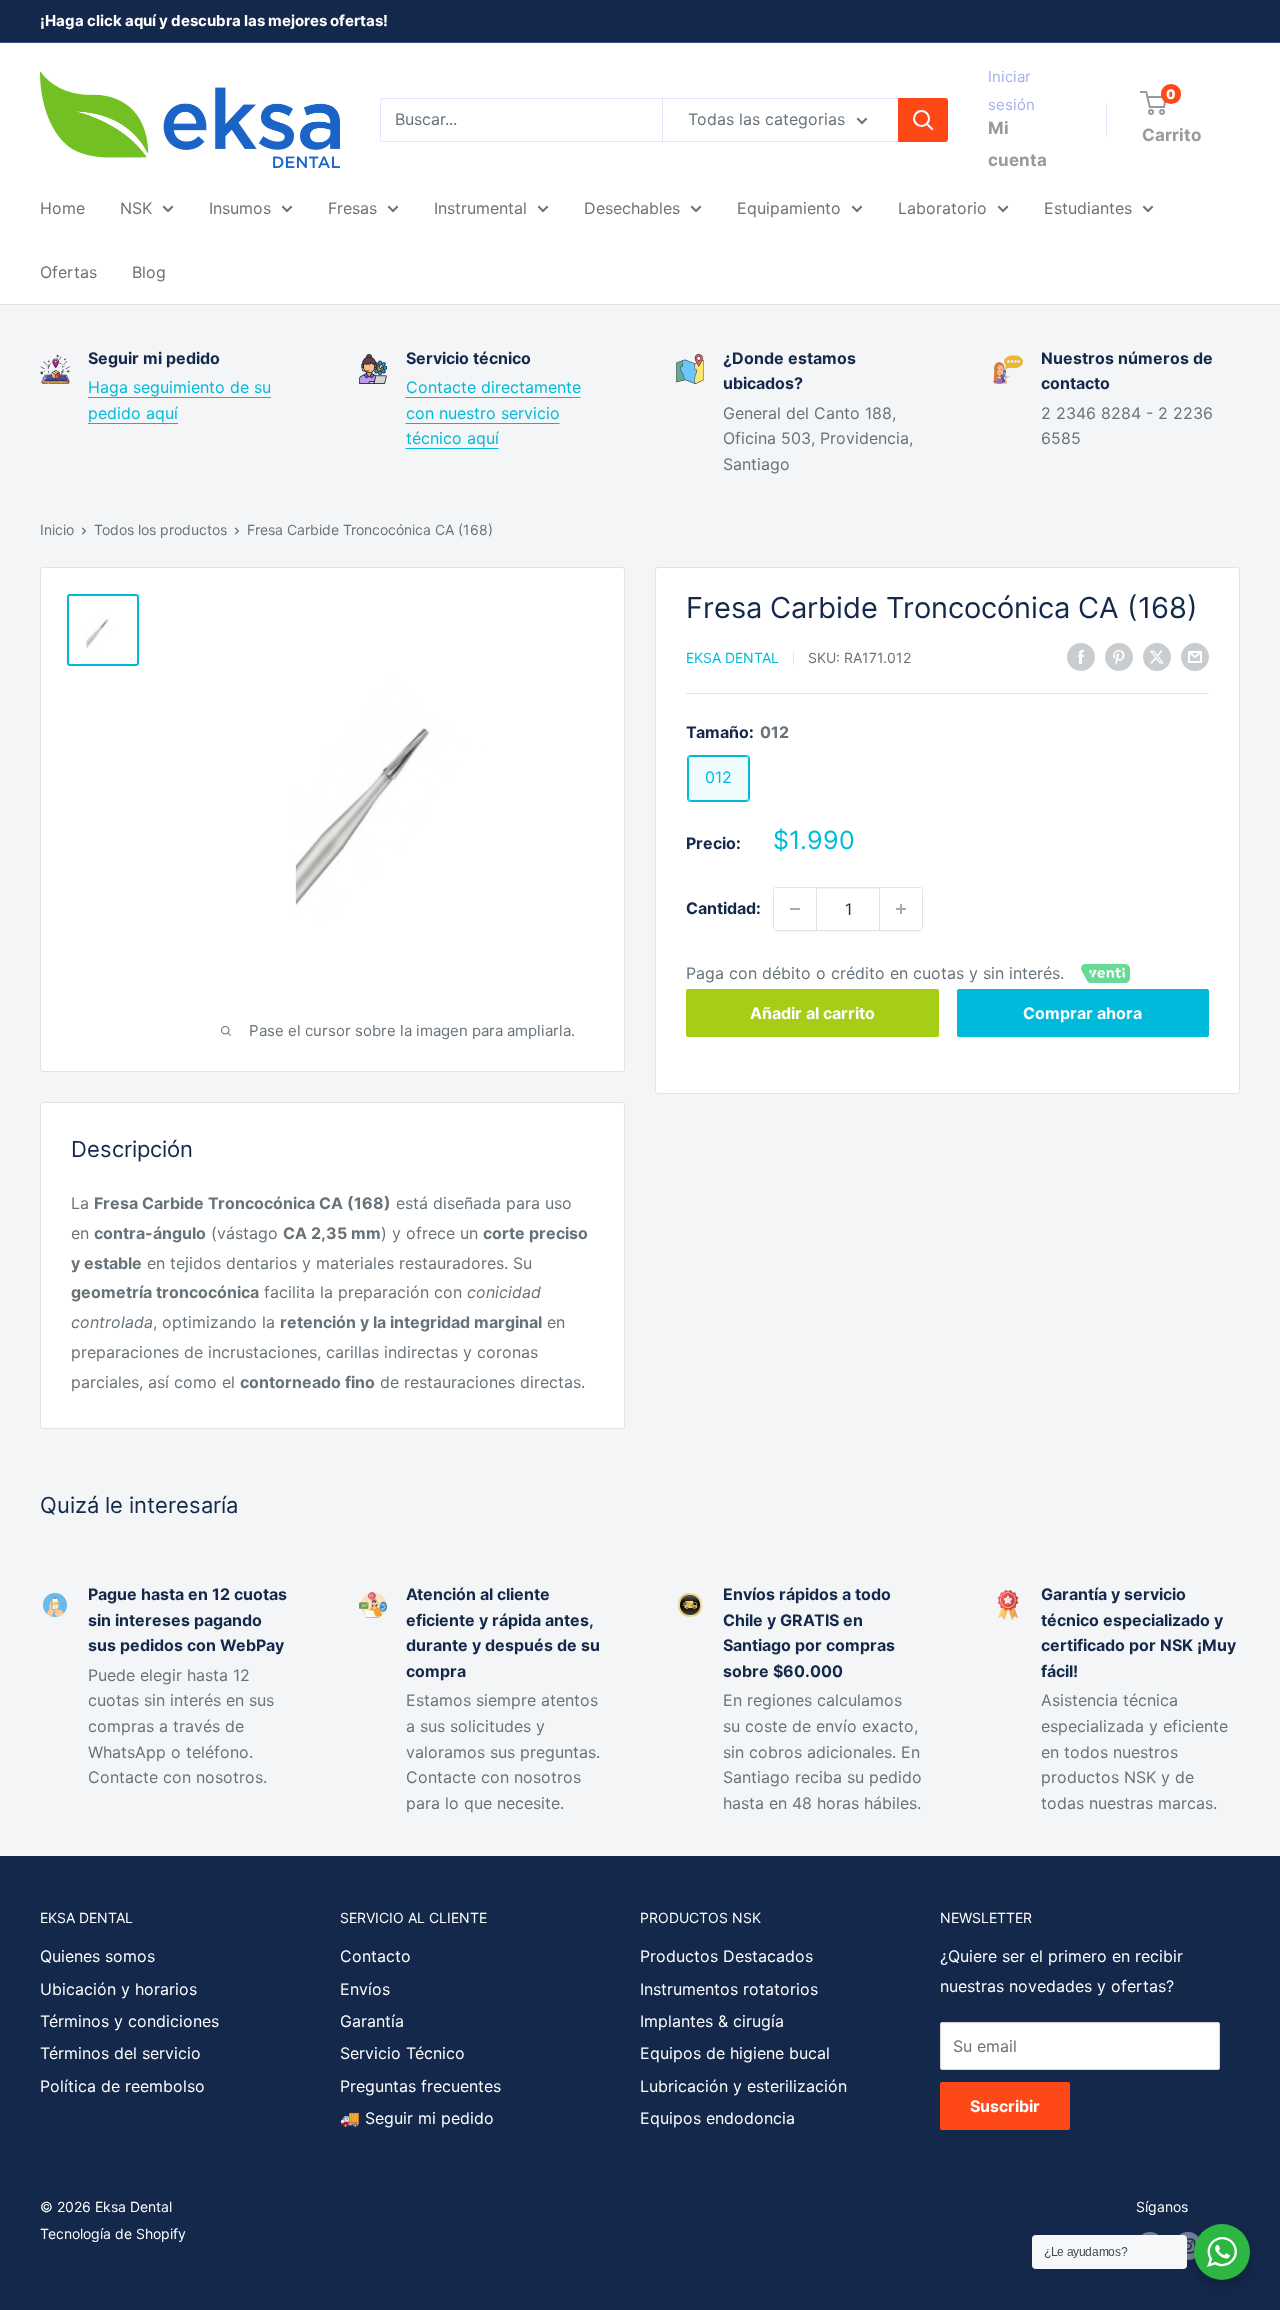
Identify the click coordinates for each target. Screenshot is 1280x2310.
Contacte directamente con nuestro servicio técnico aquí (493, 412)
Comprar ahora (1082, 1013)
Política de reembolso (122, 2086)
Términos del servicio (120, 2053)
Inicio (57, 529)
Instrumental (480, 208)
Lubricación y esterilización (743, 2086)
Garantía (372, 2021)
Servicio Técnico (402, 2053)
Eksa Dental (732, 657)
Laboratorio (942, 208)
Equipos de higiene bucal (735, 2053)
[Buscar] (923, 120)
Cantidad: (723, 908)
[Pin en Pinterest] (1119, 656)
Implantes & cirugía (712, 2021)
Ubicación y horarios (118, 1989)
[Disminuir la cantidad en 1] (795, 909)
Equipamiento (789, 208)
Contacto (375, 1956)
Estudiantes (1088, 208)
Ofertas (68, 272)
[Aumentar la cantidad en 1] (901, 909)
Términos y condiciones (129, 2021)
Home (62, 208)
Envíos (365, 1989)
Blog (149, 272)
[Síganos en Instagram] (1188, 2246)
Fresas (352, 208)
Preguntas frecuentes (420, 2086)
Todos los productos (160, 529)
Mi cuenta (1017, 144)
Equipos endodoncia (717, 2118)
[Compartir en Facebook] (1081, 656)
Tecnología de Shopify (113, 2233)
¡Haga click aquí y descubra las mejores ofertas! (214, 20)
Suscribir (1005, 2106)
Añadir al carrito (812, 1013)
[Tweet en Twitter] (1157, 656)
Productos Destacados (726, 1956)
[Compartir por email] (1195, 656)
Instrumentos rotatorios (729, 1989)
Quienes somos (97, 1956)
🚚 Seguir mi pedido (417, 2118)
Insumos (240, 208)
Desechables (632, 208)
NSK (136, 208)
